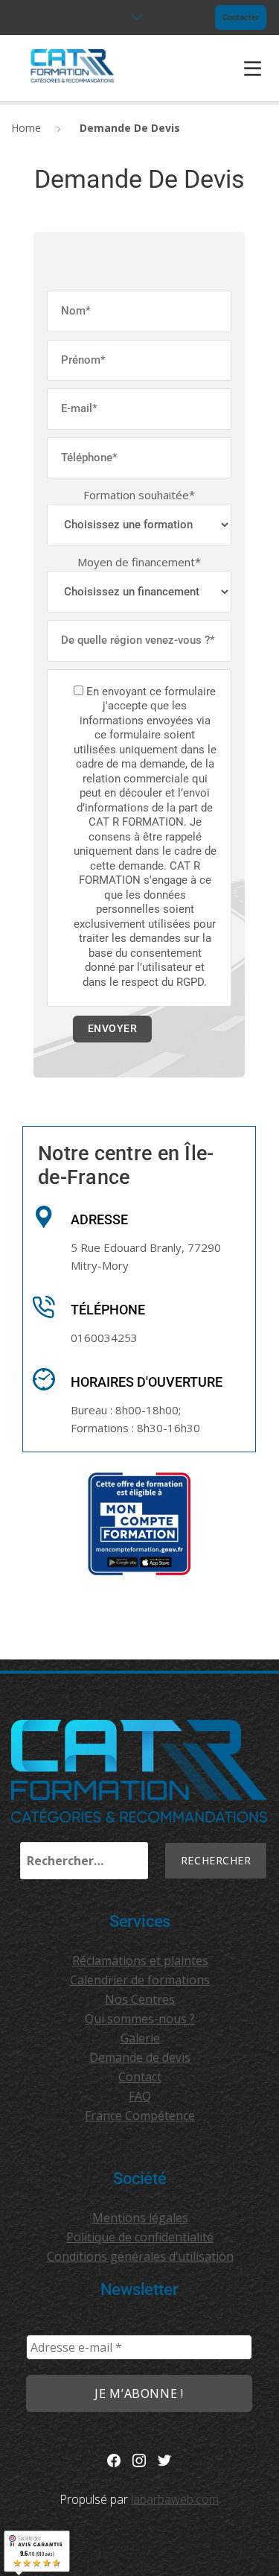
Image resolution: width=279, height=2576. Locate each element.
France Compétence (140, 2115)
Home (26, 128)
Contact (140, 2077)
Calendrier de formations (140, 1980)
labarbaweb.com (175, 2499)
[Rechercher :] (84, 1861)
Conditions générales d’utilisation (140, 2256)
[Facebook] (114, 2459)
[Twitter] (164, 2459)
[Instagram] (139, 2459)
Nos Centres (140, 1999)
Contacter (241, 18)
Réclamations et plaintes (140, 1961)
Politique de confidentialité (140, 2237)
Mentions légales (140, 2218)
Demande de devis (140, 2057)
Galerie (140, 2038)
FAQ (140, 2096)
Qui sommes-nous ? (140, 2019)
